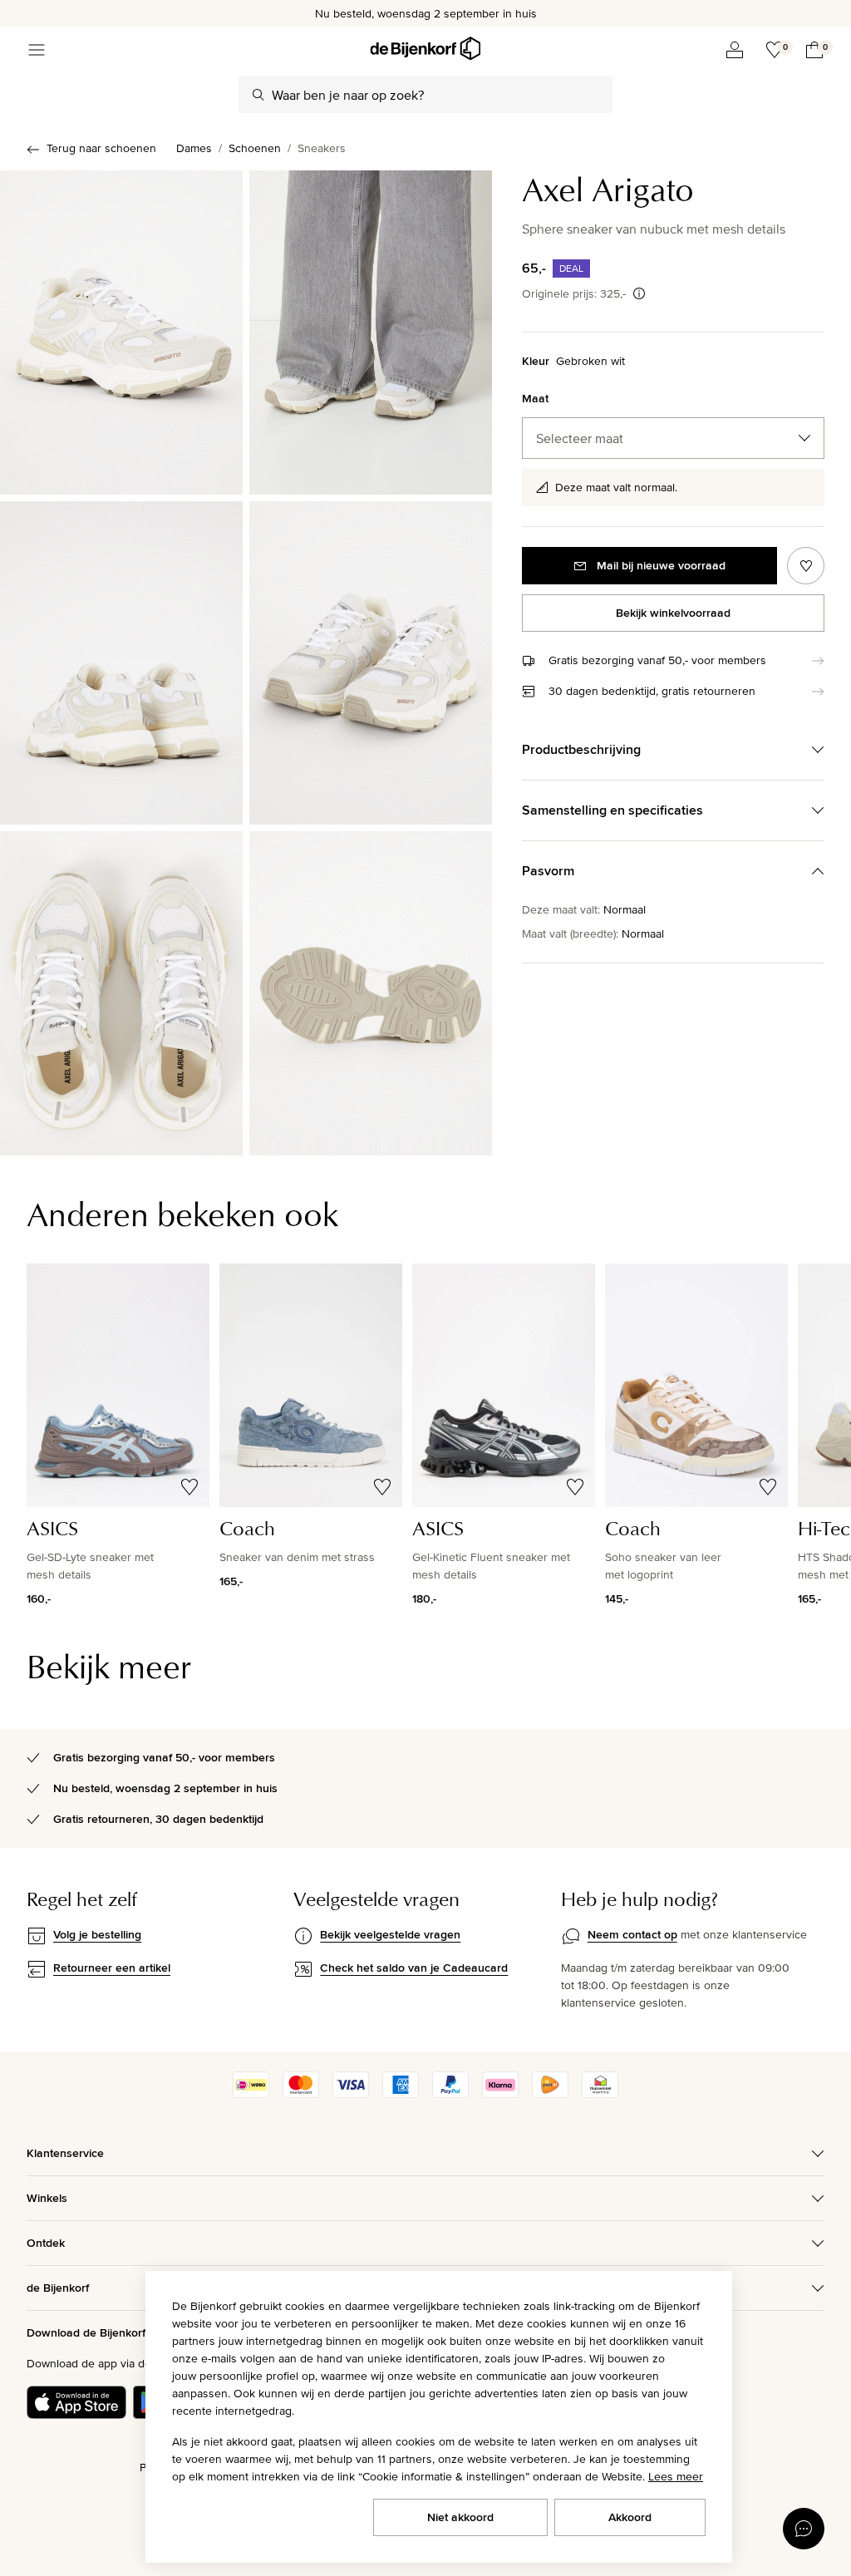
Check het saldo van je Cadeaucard (414, 1968)
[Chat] (804, 2529)
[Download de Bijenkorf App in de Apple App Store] (76, 2402)
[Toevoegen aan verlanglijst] (806, 566)
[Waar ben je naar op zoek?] (258, 95)
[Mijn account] (735, 50)
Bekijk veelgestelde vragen (390, 1934)
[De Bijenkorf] (425, 49)
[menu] (37, 50)
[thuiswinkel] (600, 2094)
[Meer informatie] (639, 293)
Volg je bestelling (97, 1934)
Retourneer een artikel (112, 1968)
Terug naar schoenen (101, 148)
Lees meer (676, 2476)
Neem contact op (632, 1934)
